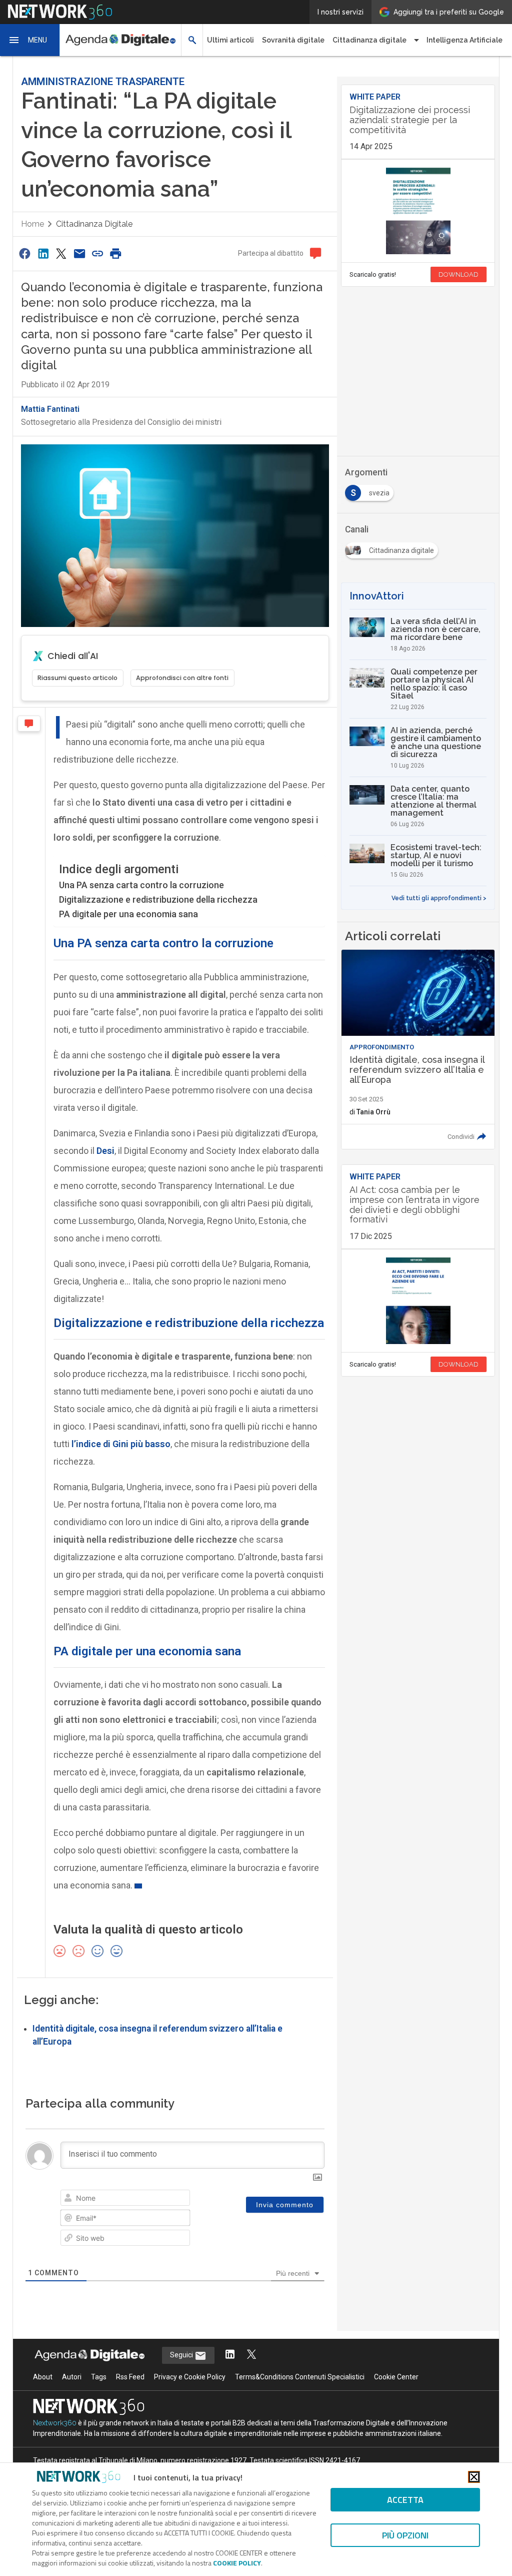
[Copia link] (97, 253)
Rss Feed (130, 2377)
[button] (30, 40)
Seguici (182, 2355)
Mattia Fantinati (50, 409)
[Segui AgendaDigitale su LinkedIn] (230, 2355)
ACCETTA (405, 2500)
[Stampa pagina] (116, 253)
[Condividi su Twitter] (61, 253)
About (43, 2377)
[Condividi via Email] (79, 253)
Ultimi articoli (230, 40)
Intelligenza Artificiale (464, 40)
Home (32, 224)
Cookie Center (396, 2377)
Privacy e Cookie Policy (190, 2377)
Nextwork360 (55, 2423)
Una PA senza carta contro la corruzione (141, 885)
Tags (99, 2377)
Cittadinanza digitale (94, 224)
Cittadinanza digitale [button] (369, 40)
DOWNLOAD (458, 274)
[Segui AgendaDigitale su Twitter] (251, 2355)
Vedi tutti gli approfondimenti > (439, 898)
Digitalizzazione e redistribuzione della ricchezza (158, 899)
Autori (72, 2377)
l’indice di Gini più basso (121, 1444)
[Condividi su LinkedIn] (43, 253)
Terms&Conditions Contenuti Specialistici (300, 2377)
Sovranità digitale (293, 40)
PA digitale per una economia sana (128, 914)
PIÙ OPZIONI (405, 2535)
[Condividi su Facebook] (25, 253)
